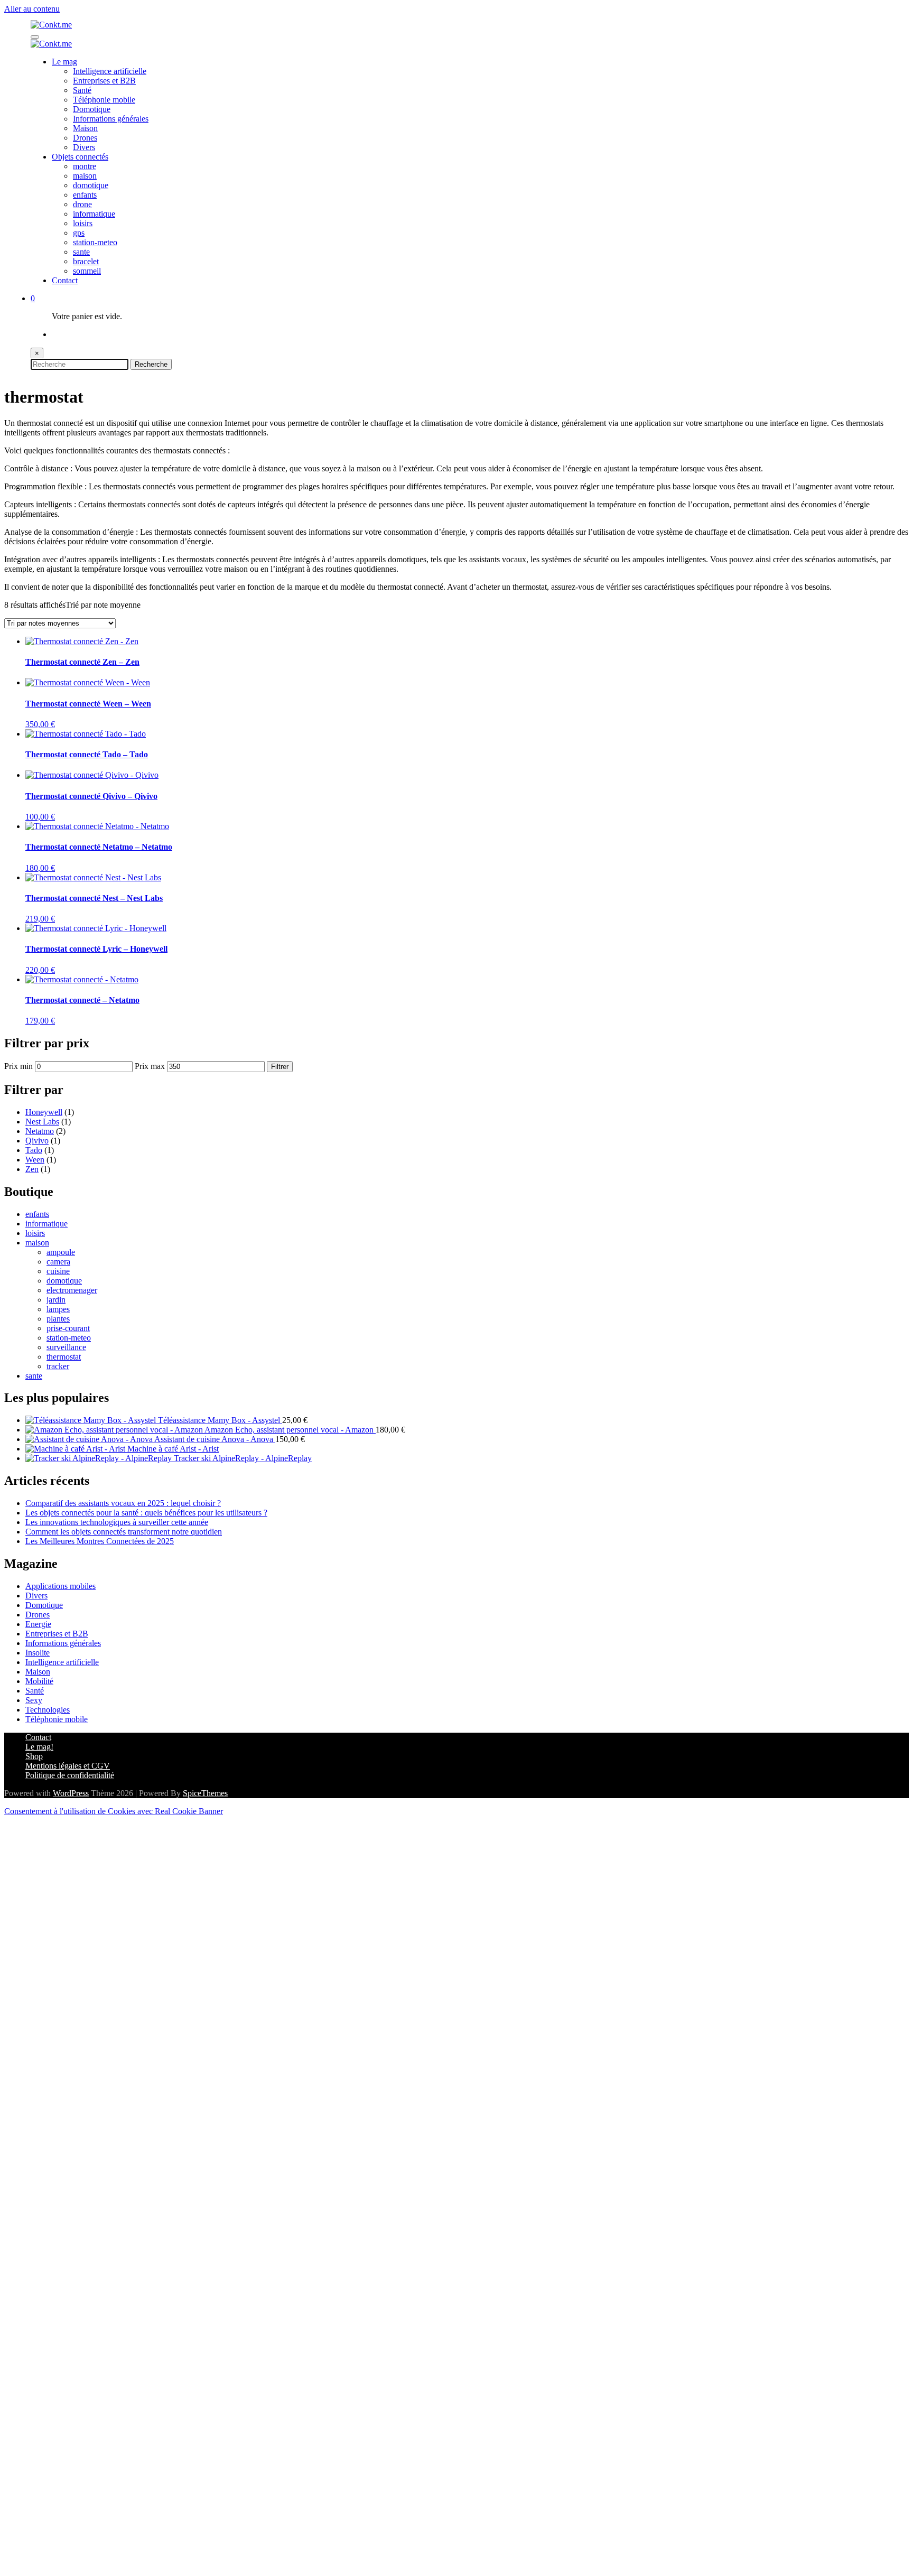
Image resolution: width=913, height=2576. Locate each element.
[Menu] (35, 37)
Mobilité (39, 1681)
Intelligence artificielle (110, 71)
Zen (32, 1169)
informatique (94, 214)
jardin (56, 1300)
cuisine (58, 1271)
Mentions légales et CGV (68, 1766)
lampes (58, 1309)
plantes (58, 1319)
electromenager (72, 1290)
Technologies (48, 1710)
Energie (38, 1624)
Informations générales (111, 119)
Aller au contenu (32, 9)
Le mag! (39, 1747)
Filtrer (280, 1067)
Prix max (150, 1066)
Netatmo (40, 1131)
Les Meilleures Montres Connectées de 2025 (100, 1541)
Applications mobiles (60, 1586)
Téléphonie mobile (104, 100)
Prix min (18, 1066)
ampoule (61, 1252)
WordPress (71, 1793)
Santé (82, 90)
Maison (85, 128)
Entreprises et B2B (104, 81)
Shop (34, 1756)
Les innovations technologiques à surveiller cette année (117, 1522)
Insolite (38, 1653)
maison (85, 176)
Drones (85, 138)
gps (79, 233)
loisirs (83, 223)
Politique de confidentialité (70, 1775)
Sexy (34, 1700)
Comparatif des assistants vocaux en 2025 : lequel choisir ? (123, 1503)
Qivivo (37, 1141)
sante (81, 252)
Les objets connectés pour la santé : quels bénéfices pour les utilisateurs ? (146, 1513)
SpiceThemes (205, 1793)
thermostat (64, 1357)
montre (85, 166)
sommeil (87, 271)
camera (58, 1262)
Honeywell (44, 1112)
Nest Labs (42, 1122)
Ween (35, 1160)
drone (82, 204)
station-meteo (95, 242)
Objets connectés (80, 157)
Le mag (64, 62)
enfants (85, 195)
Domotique (92, 109)
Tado (34, 1150)
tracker (58, 1366)
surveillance (66, 1347)
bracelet (86, 261)
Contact (65, 280)
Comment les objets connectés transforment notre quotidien (124, 1532)
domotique (91, 185)
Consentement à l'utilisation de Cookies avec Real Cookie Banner (114, 1811)
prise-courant (68, 1328)
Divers (84, 147)
